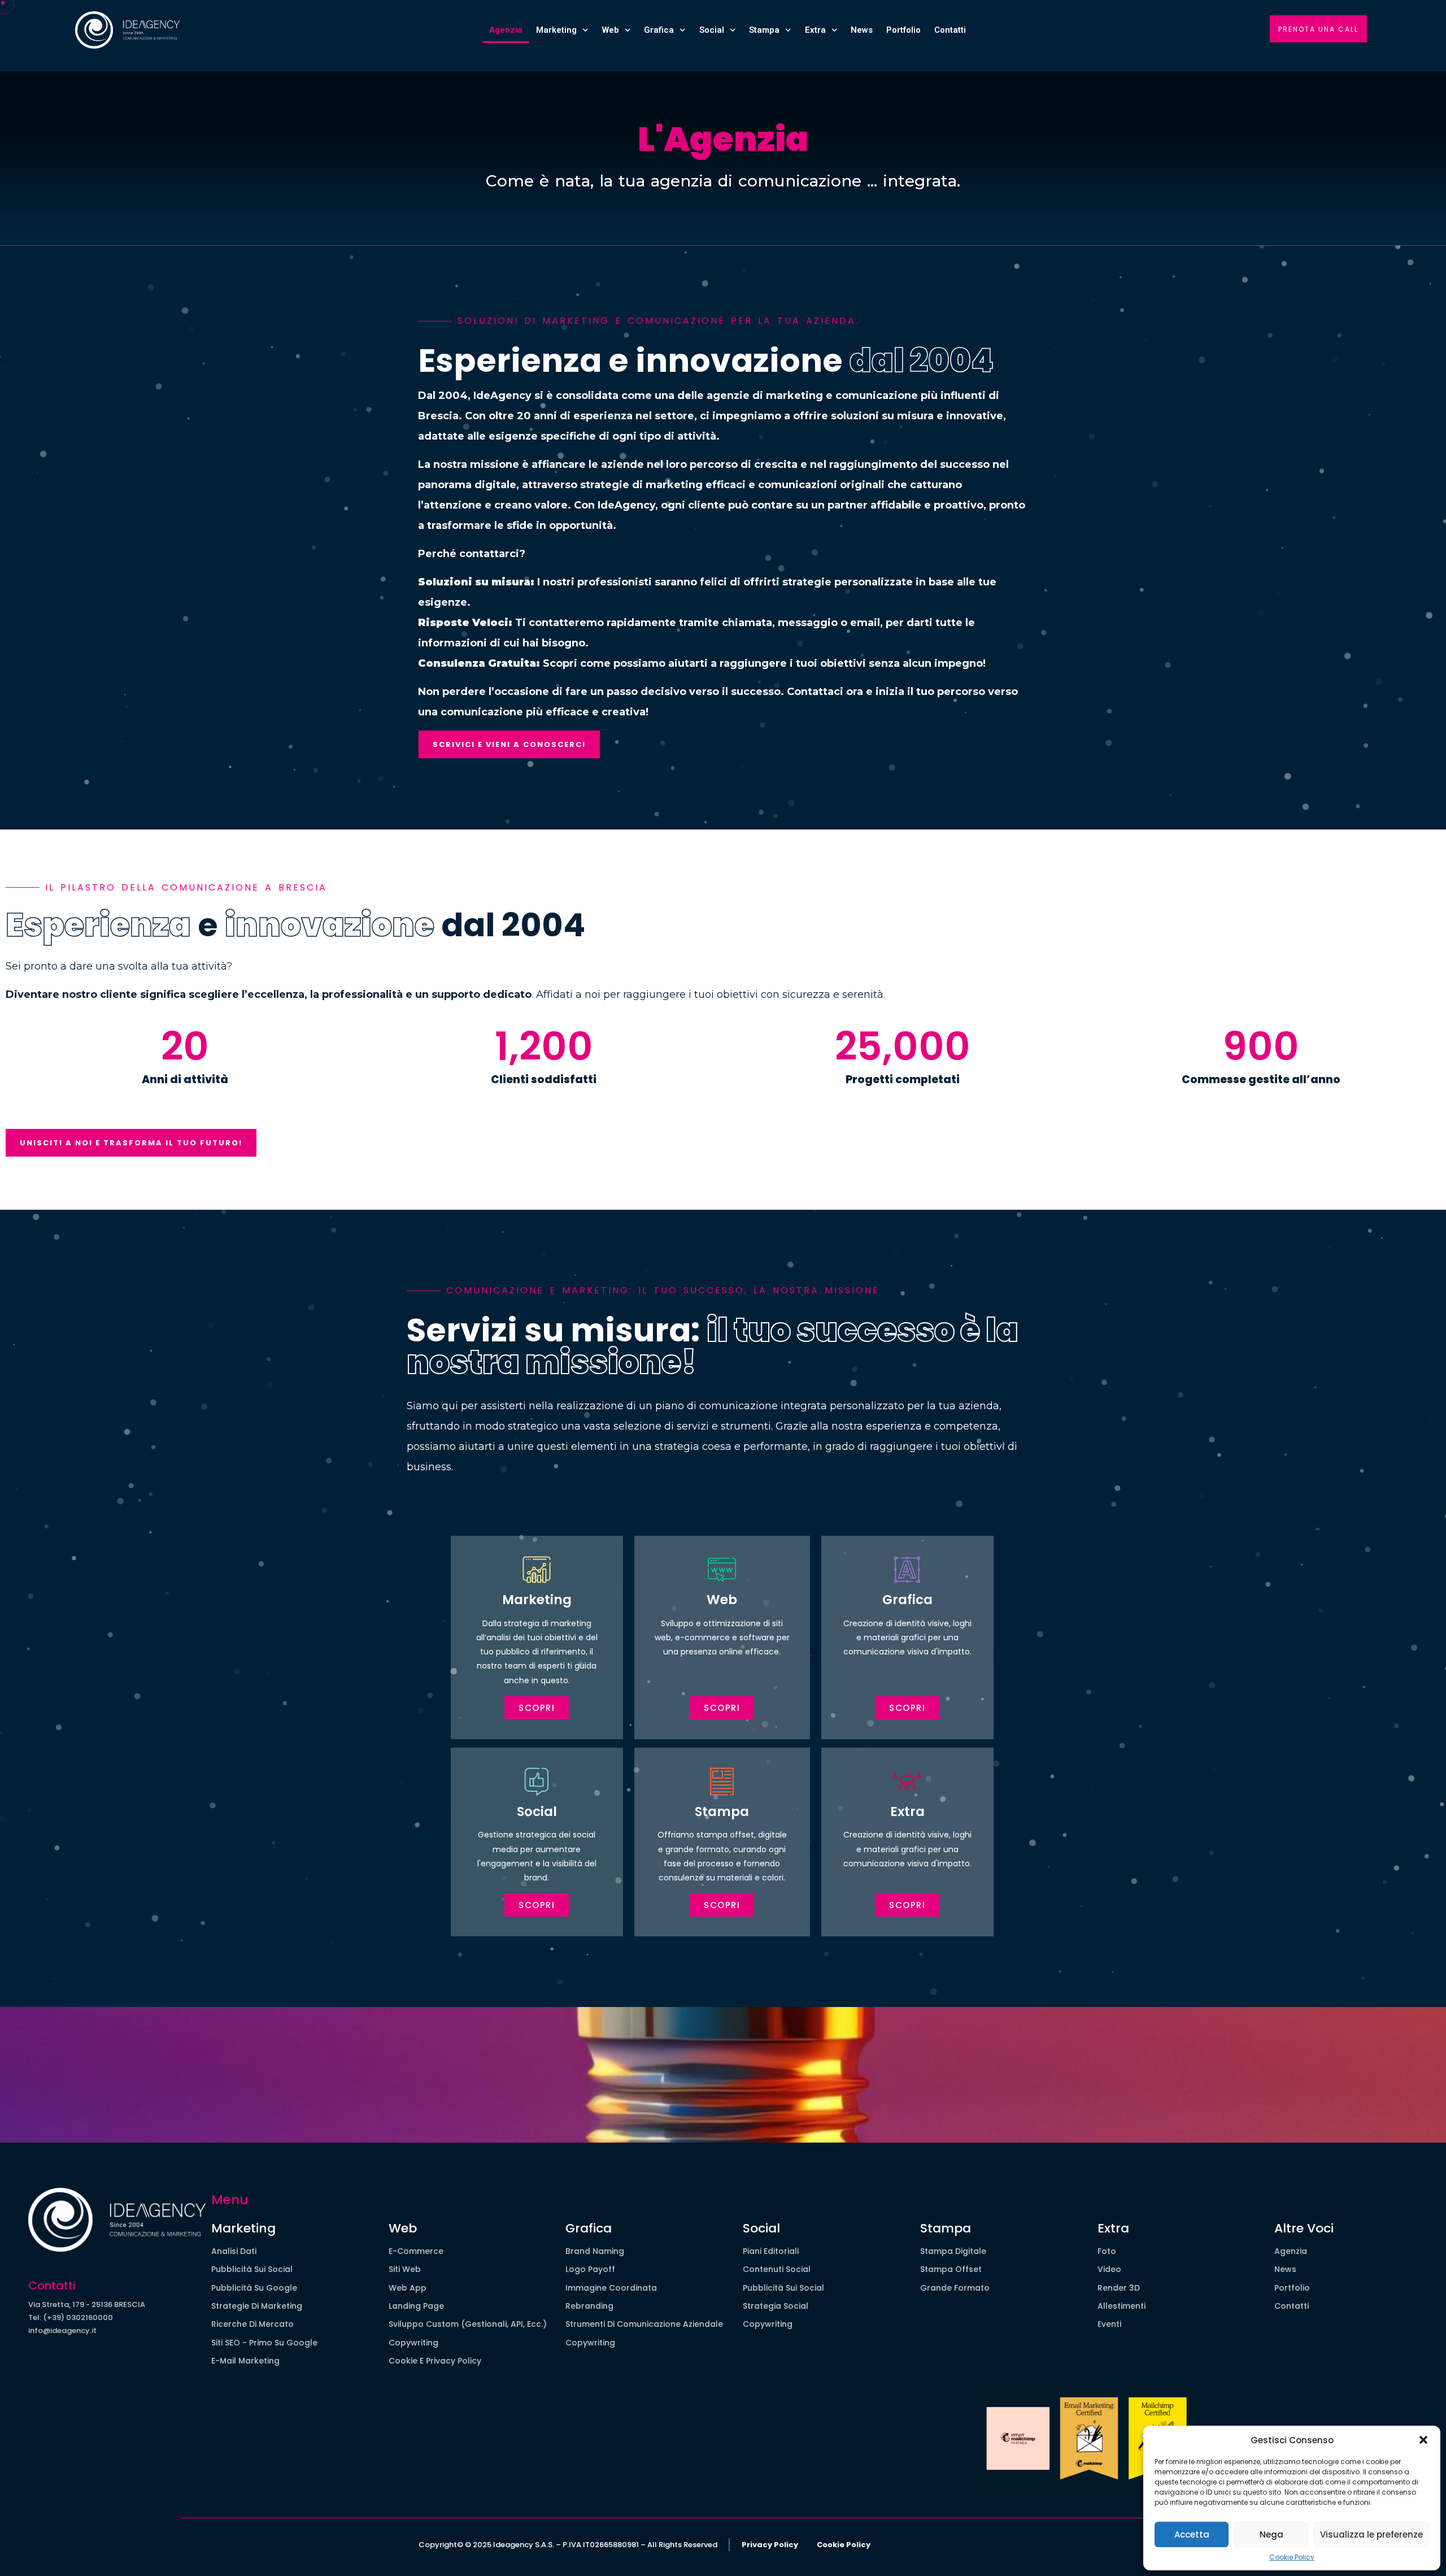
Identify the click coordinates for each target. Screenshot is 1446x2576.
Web (611, 30)
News (862, 30)
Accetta (1192, 2534)
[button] (1423, 2440)
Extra (815, 30)
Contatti (950, 30)
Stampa (764, 30)
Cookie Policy (1292, 2557)
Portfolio (903, 30)
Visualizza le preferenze (1371, 2534)
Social (712, 30)
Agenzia (506, 30)
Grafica (659, 30)
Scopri (537, 1708)
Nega (1271, 2534)
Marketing (556, 30)
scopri (722, 1708)
